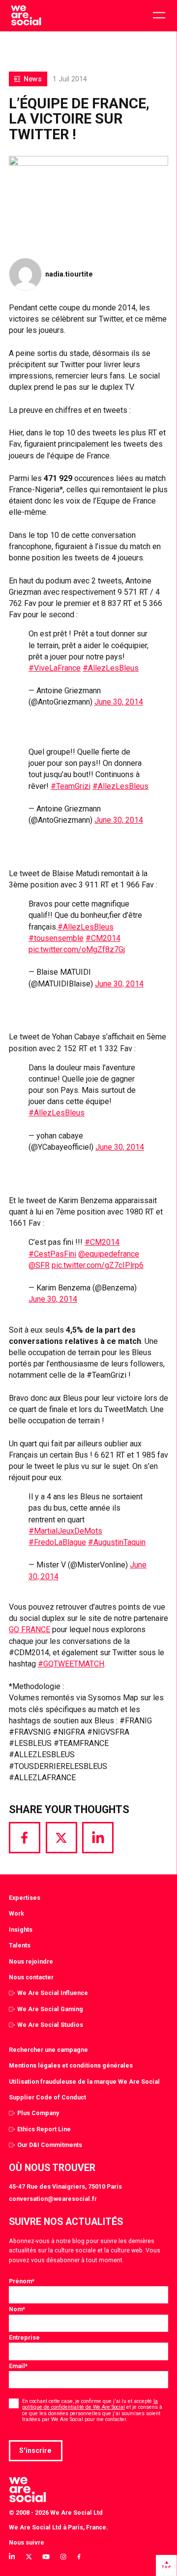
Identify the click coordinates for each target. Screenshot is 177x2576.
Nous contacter (31, 1977)
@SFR (39, 1265)
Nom (17, 2309)
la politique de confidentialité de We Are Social (90, 2404)
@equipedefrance (109, 1254)
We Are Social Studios (50, 2025)
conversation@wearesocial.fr (53, 2199)
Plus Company (38, 2113)
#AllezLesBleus (111, 668)
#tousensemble (56, 938)
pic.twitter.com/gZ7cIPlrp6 (98, 1265)
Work (16, 1913)
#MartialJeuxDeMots (65, 1531)
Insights (21, 1930)
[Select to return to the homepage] (26, 16)
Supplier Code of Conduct (47, 2097)
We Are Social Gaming (50, 2009)
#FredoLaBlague (57, 1542)
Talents (20, 1945)
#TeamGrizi (71, 786)
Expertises (25, 1898)
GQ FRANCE (29, 1629)
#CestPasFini (52, 1254)
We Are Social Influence (53, 1993)
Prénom (22, 2281)
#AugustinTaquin (117, 1542)
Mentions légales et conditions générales (71, 2065)
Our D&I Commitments (50, 2145)
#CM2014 (103, 938)
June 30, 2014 (119, 702)
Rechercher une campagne (48, 2050)
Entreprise (24, 2337)
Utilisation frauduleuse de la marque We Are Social (84, 2082)
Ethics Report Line (44, 2129)
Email (18, 2366)
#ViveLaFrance (55, 668)
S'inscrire (35, 2450)
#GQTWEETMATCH (71, 1664)
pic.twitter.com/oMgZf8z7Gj (77, 949)
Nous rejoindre (31, 1961)
